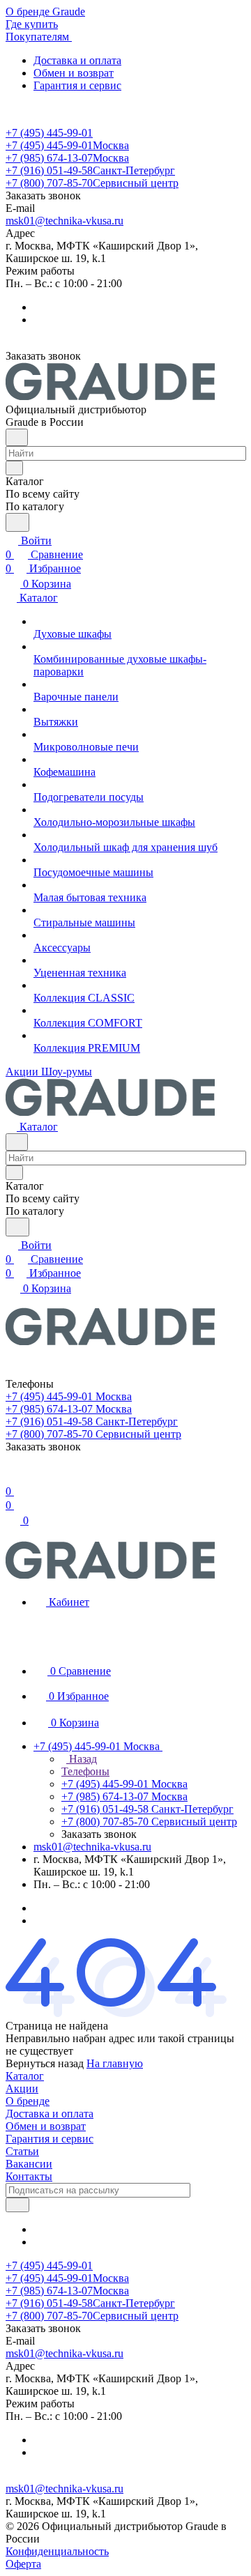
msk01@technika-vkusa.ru (64, 221)
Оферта (23, 2564)
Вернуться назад (45, 2063)
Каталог (25, 2076)
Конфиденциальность (57, 2551)
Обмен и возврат (74, 73)
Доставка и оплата (77, 60)
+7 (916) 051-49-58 (90, 170)
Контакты (29, 2176)
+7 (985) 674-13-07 (67, 158)
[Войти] (12, 1477)
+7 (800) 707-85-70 (92, 183)
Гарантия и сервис (77, 85)
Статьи (22, 2151)
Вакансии (29, 2164)
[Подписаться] (17, 2205)
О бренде (28, 2101)
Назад (82, 1759)
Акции (22, 2088)
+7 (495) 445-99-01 (49, 133)
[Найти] (17, 522)
